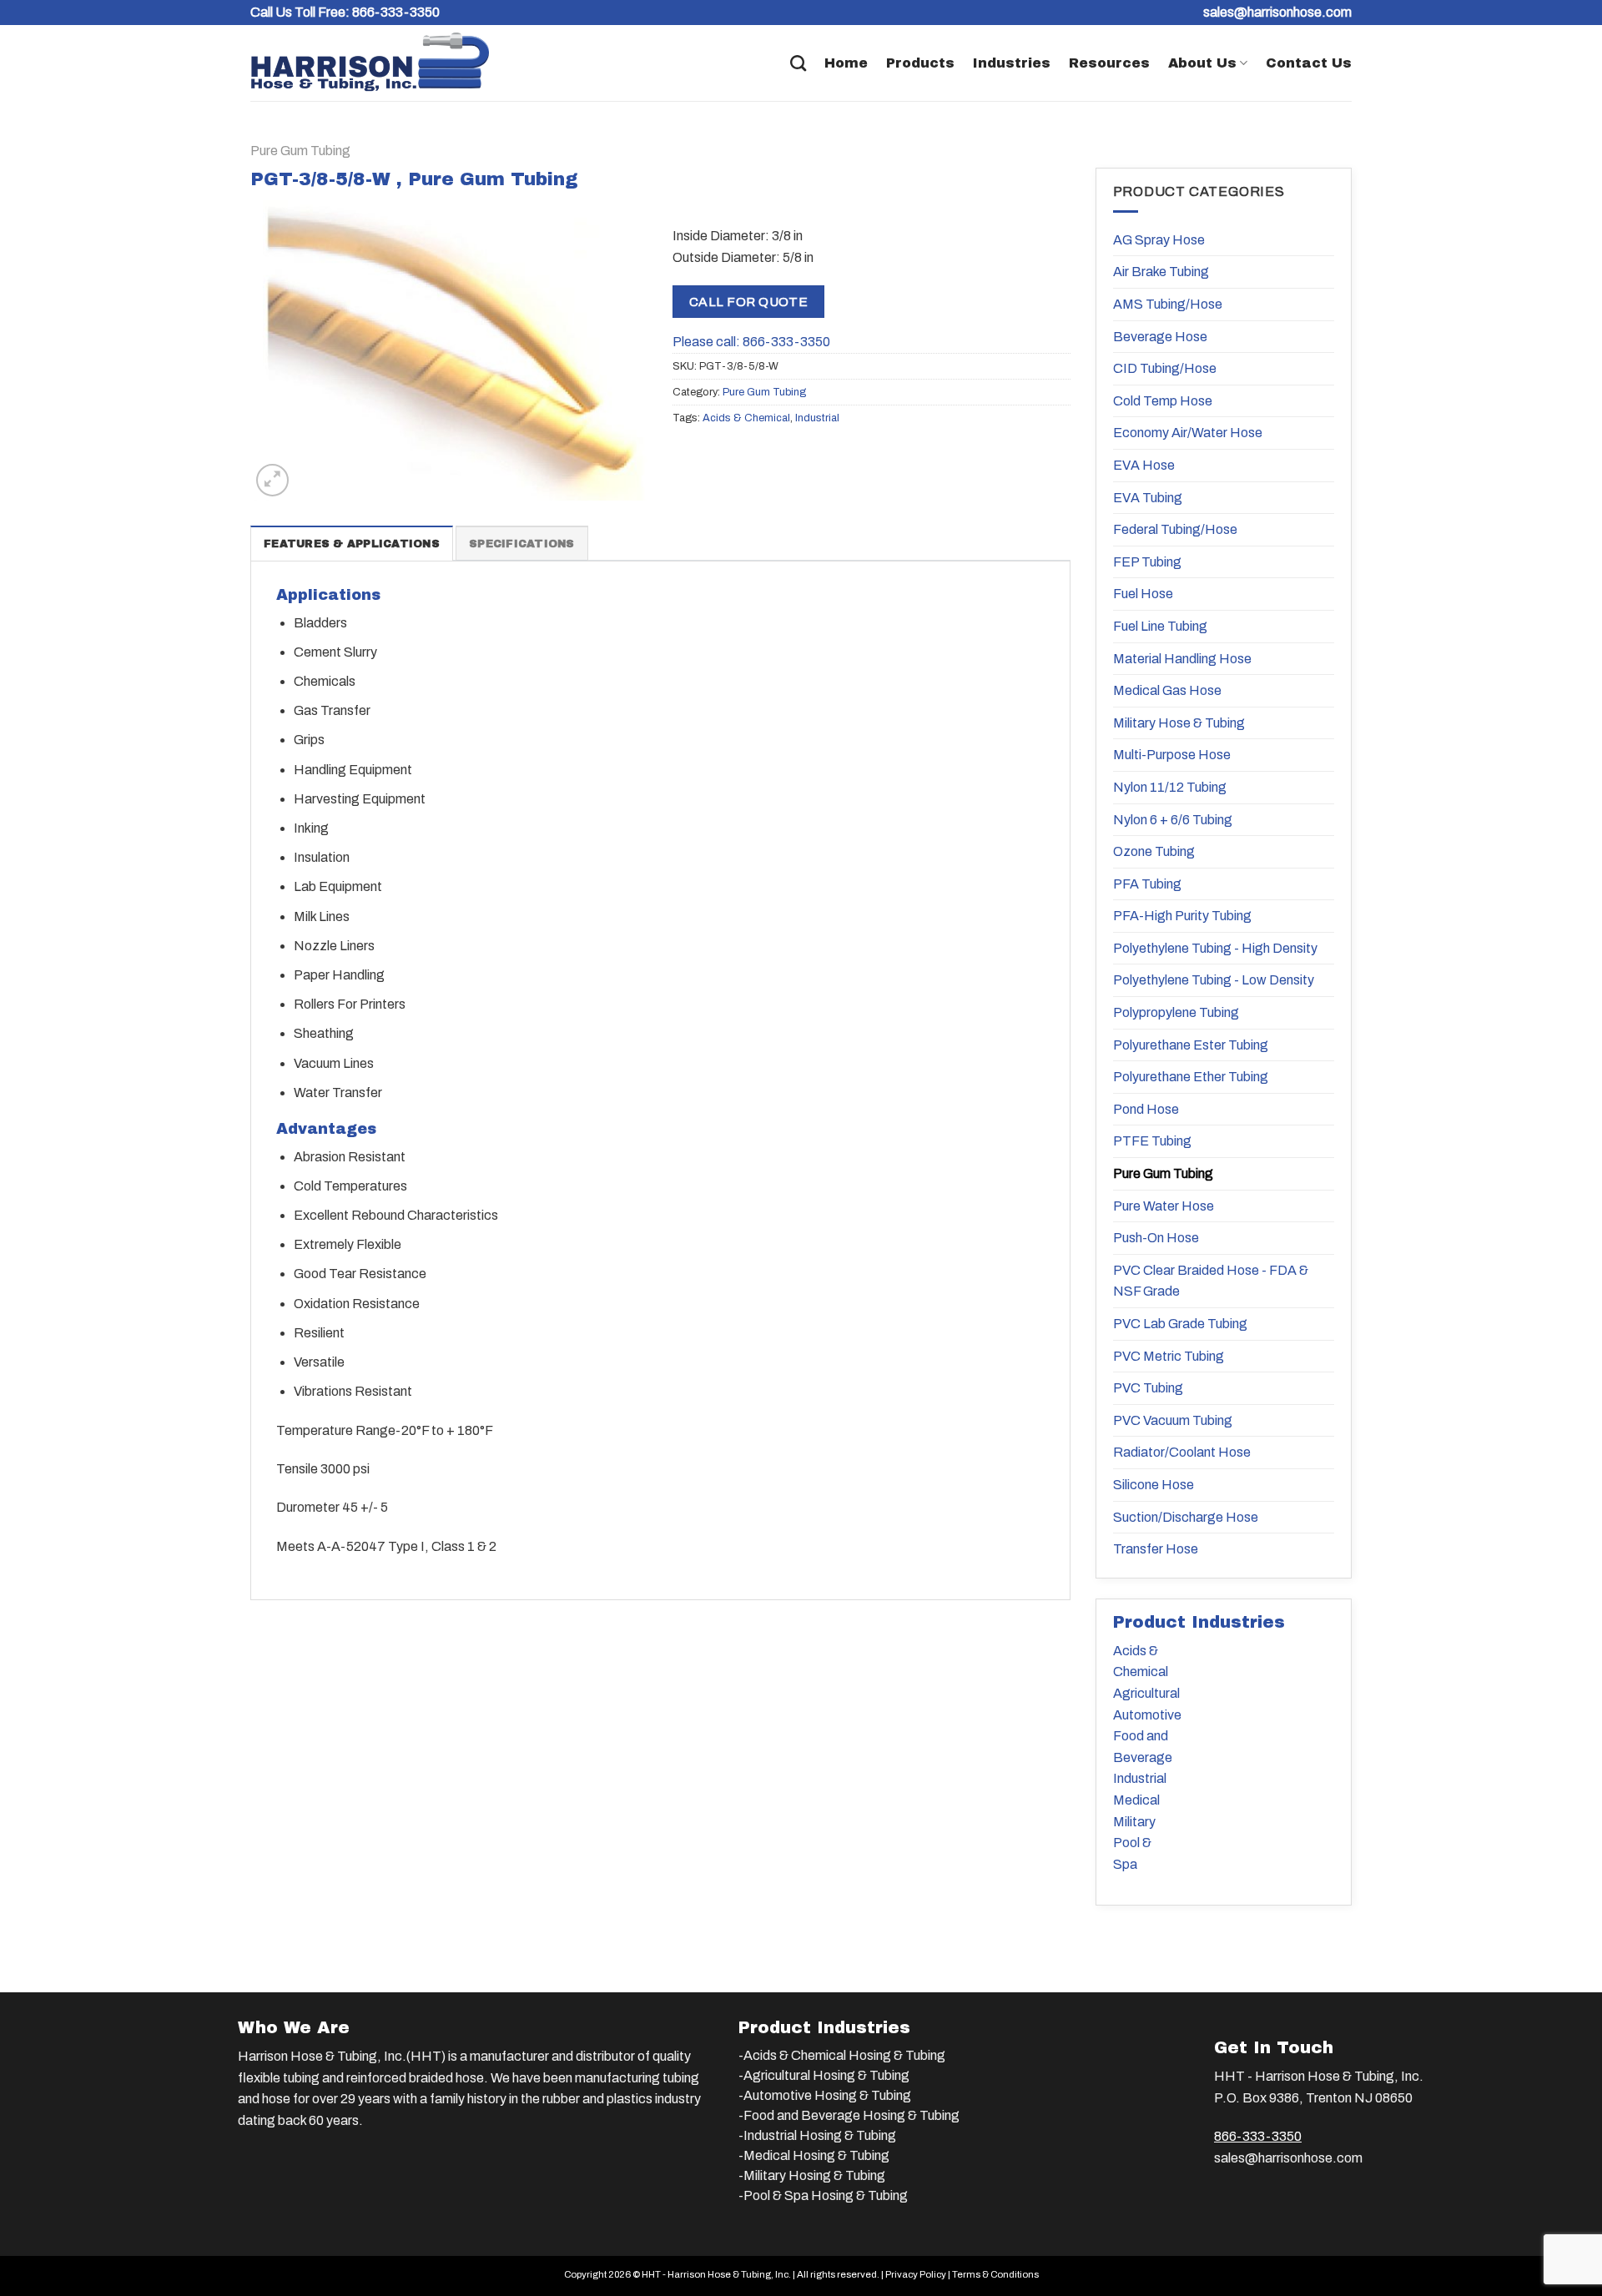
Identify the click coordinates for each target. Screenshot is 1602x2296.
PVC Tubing (1148, 1388)
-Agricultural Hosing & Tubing (824, 2075)
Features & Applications (352, 544)
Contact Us (1309, 63)
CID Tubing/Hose (1165, 368)
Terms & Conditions (995, 2274)
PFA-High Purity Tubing (1182, 916)
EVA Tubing (1148, 498)
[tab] (352, 543)
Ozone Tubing (1154, 851)
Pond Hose (1146, 1109)
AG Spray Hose (1159, 240)
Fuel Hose (1143, 594)
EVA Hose (1144, 465)
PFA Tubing (1147, 884)
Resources (1109, 63)
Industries (1012, 63)
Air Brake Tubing (1161, 272)
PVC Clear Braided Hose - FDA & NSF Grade (1211, 1281)
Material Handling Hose (1182, 659)
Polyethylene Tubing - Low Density (1214, 980)
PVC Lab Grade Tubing (1180, 1324)
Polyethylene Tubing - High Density (1215, 948)
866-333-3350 (396, 12)
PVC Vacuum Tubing (1173, 1420)
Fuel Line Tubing (1160, 626)
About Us (1202, 63)
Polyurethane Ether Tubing (1191, 1077)
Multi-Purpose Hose (1172, 755)
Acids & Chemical (746, 418)
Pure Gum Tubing (300, 151)
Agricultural (1146, 1693)
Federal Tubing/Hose (1175, 529)
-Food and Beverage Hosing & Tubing (849, 2115)
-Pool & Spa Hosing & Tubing (823, 2195)
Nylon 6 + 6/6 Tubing (1173, 820)
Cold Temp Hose (1163, 401)
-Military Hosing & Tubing (812, 2175)
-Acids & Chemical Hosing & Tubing (842, 2055)
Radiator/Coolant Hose (1182, 1452)
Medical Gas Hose (1167, 690)
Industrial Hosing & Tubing (820, 2135)
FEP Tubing (1147, 562)
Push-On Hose (1156, 1238)
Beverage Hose (1160, 337)
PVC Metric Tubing (1169, 1356)
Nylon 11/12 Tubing (1170, 787)
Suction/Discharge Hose (1186, 1517)
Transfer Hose (1156, 1549)
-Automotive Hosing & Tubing (825, 2095)
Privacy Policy (916, 2274)
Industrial (817, 418)
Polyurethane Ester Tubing (1191, 1045)
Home (846, 63)
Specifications (522, 544)
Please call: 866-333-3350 (751, 342)
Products (920, 63)
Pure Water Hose (1164, 1206)
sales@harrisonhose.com (1288, 2158)
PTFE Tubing (1152, 1141)
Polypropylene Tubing (1176, 1012)
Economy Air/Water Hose (1188, 433)
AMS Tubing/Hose (1168, 304)
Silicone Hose (1154, 1485)
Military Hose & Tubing (1179, 723)
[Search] (798, 63)
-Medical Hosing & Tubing (814, 2155)
